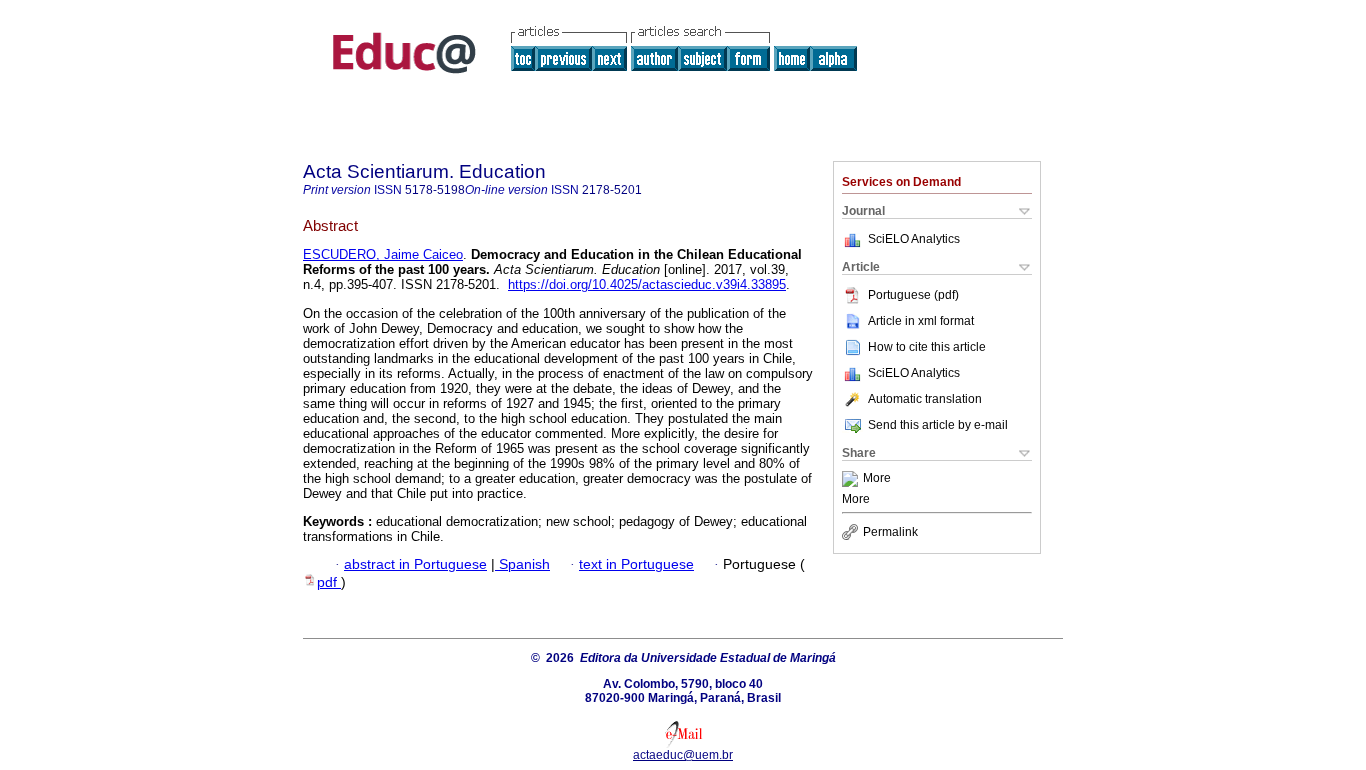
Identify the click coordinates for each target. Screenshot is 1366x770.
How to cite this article (927, 347)
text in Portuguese (636, 564)
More (877, 479)
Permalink (890, 532)
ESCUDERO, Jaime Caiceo (383, 254)
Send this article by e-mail (938, 425)
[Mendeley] (852, 479)
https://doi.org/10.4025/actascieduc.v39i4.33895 (647, 284)
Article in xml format (921, 321)
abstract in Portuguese (415, 564)
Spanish (522, 564)
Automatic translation (925, 399)
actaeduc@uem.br (683, 755)
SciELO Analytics (914, 239)
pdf (329, 582)
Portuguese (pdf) (913, 295)
